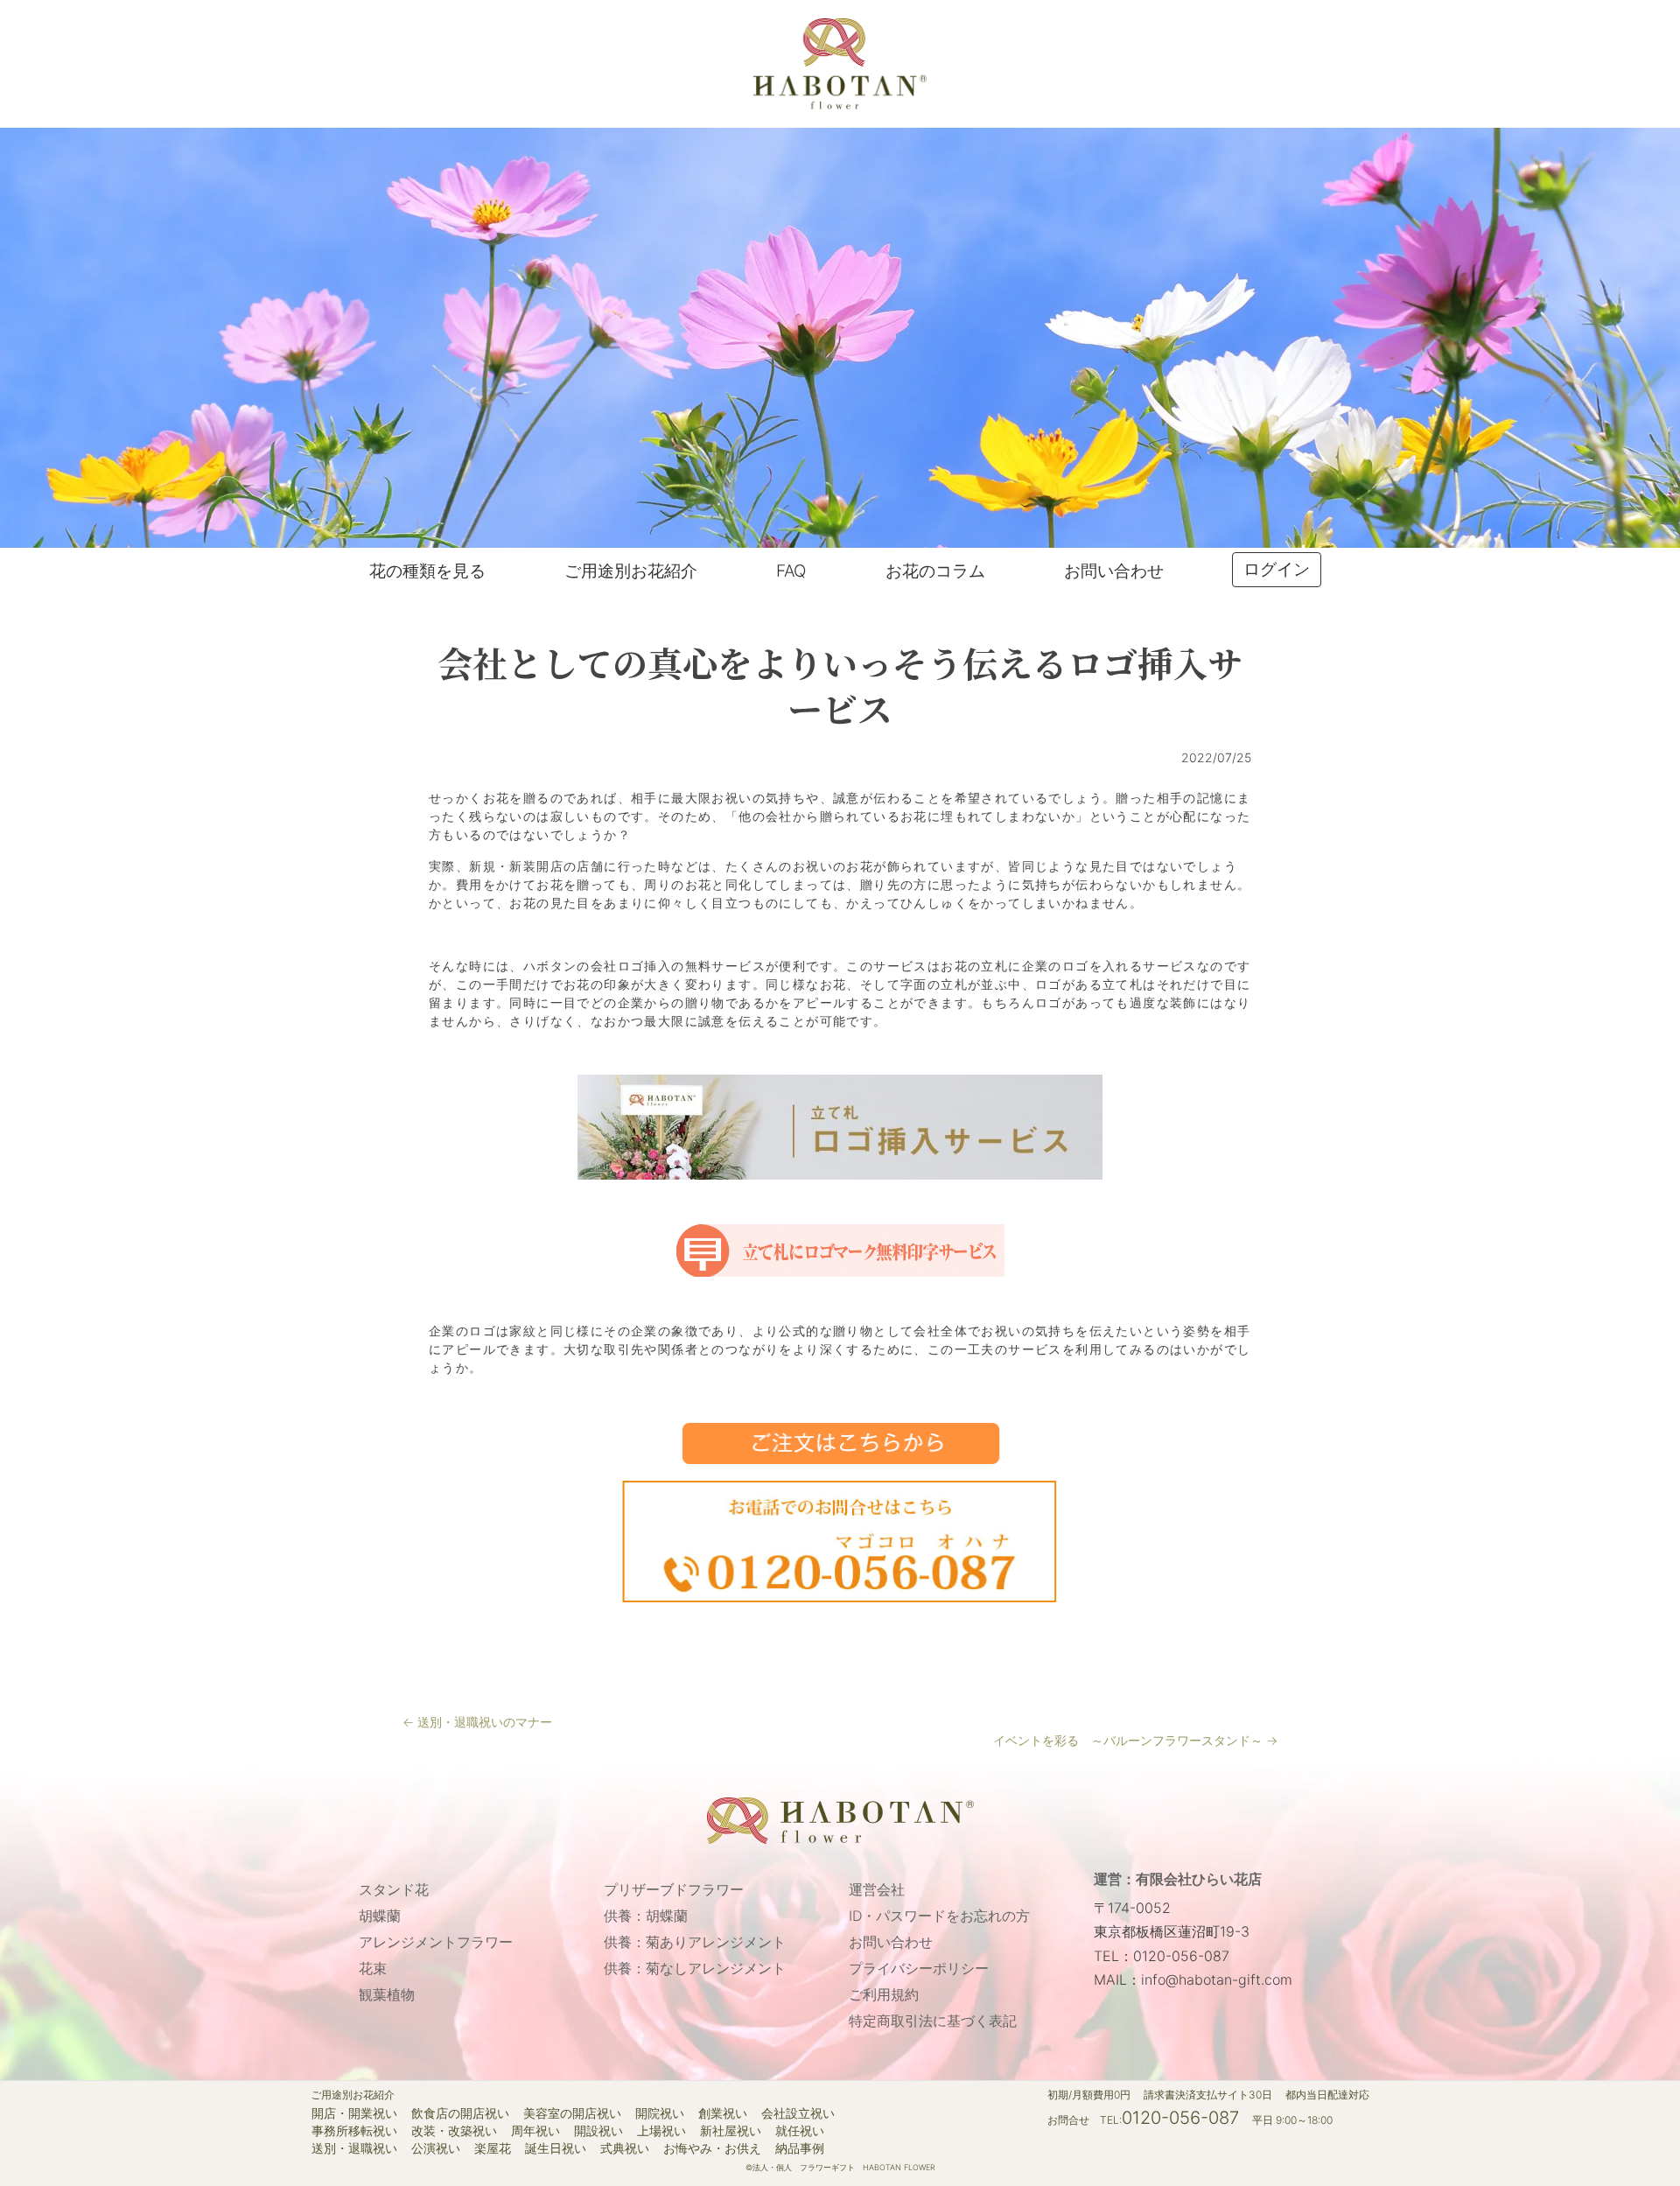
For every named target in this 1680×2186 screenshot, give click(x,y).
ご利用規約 (884, 1994)
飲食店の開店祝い (460, 2113)
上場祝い (661, 2131)
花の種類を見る (427, 571)
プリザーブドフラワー (674, 1889)
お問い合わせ (1114, 571)
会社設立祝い (798, 2113)
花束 (373, 1968)
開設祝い (598, 2131)
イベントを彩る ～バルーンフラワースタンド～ (1135, 1740)
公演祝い (436, 2148)
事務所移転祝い (354, 2131)
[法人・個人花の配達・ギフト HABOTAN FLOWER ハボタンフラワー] (840, 63)
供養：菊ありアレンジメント (695, 1942)
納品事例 (800, 2148)
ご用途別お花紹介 (631, 571)
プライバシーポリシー (919, 1968)
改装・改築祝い (454, 2131)
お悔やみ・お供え (712, 2148)
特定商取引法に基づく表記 (933, 2021)
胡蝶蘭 (380, 1916)
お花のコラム (935, 571)
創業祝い (723, 2113)
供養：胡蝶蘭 (646, 1916)
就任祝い (800, 2131)
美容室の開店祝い (572, 2113)
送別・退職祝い (354, 2148)
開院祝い (660, 2113)
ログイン (1277, 569)
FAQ (791, 571)
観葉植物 (387, 1994)
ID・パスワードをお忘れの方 (939, 1916)
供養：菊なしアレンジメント (695, 1968)
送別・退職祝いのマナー (477, 1722)
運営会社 (877, 1889)
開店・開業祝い (354, 2113)
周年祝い (535, 2131)
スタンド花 (394, 1889)
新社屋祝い (731, 2131)
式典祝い (625, 2148)
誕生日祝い (556, 2148)
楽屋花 (493, 2148)
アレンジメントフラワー (436, 1942)
